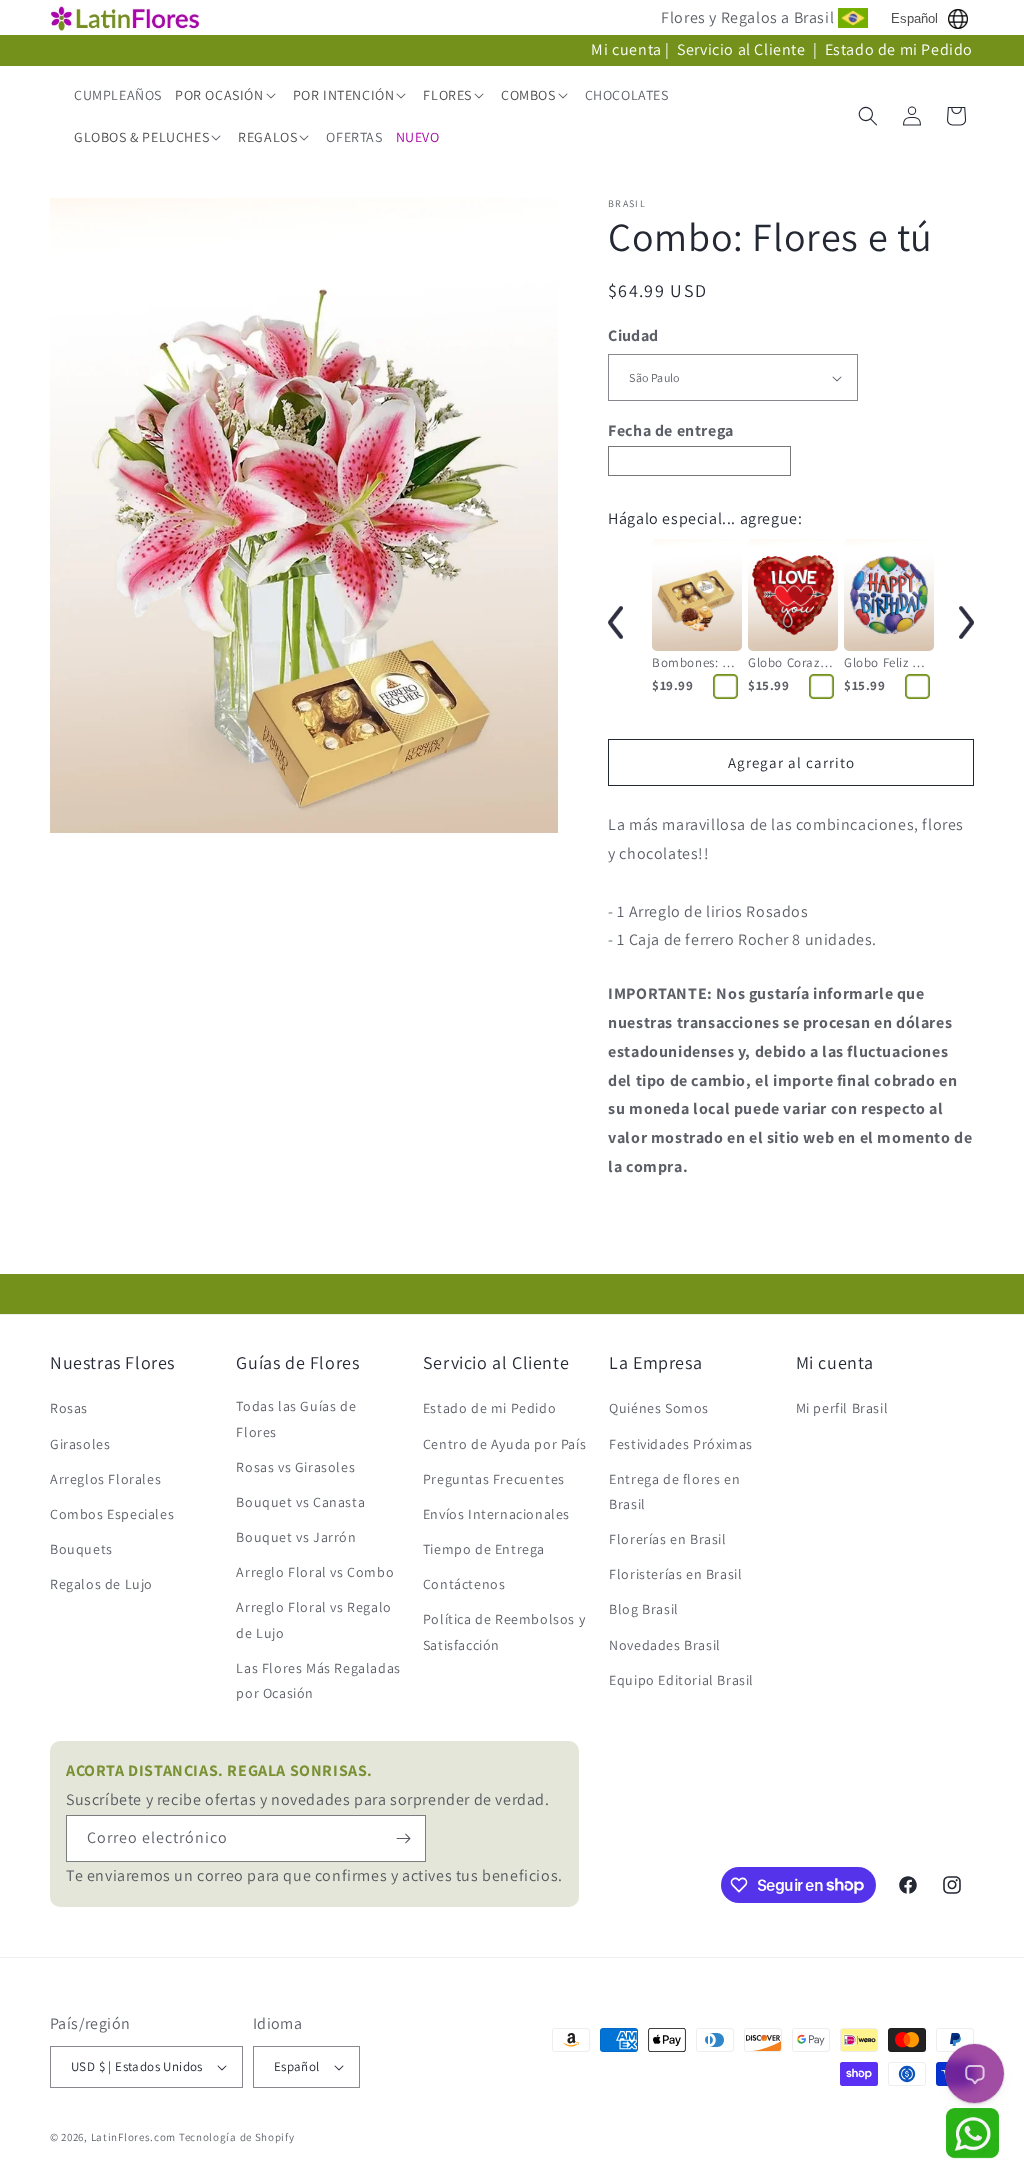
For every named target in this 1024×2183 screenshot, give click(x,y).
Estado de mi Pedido (899, 49)
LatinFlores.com (134, 2137)
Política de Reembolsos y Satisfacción (504, 1631)
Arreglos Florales (105, 1479)
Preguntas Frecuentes (494, 1479)
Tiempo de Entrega (484, 1549)
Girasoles (80, 1444)
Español (914, 18)
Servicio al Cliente (743, 49)
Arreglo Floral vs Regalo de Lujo (313, 1619)
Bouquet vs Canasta (300, 1502)
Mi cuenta (626, 49)
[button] (227, 95)
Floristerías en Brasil (675, 1574)
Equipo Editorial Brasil (681, 1680)
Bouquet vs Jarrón (296, 1537)
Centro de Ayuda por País (504, 1444)
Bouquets (81, 1549)
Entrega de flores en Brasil (674, 1491)
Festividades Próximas (681, 1444)
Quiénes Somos (659, 1408)
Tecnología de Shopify (237, 2137)
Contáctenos (464, 1584)
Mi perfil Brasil (842, 1408)
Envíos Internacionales (496, 1514)
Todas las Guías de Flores (296, 1418)
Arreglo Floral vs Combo (315, 1572)
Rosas (69, 1408)
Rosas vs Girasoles (295, 1467)
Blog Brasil (644, 1609)
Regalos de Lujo (101, 1584)
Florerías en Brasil (667, 1539)
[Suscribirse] (403, 1838)
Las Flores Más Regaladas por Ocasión (318, 1680)
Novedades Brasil (665, 1645)
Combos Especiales (112, 1514)
